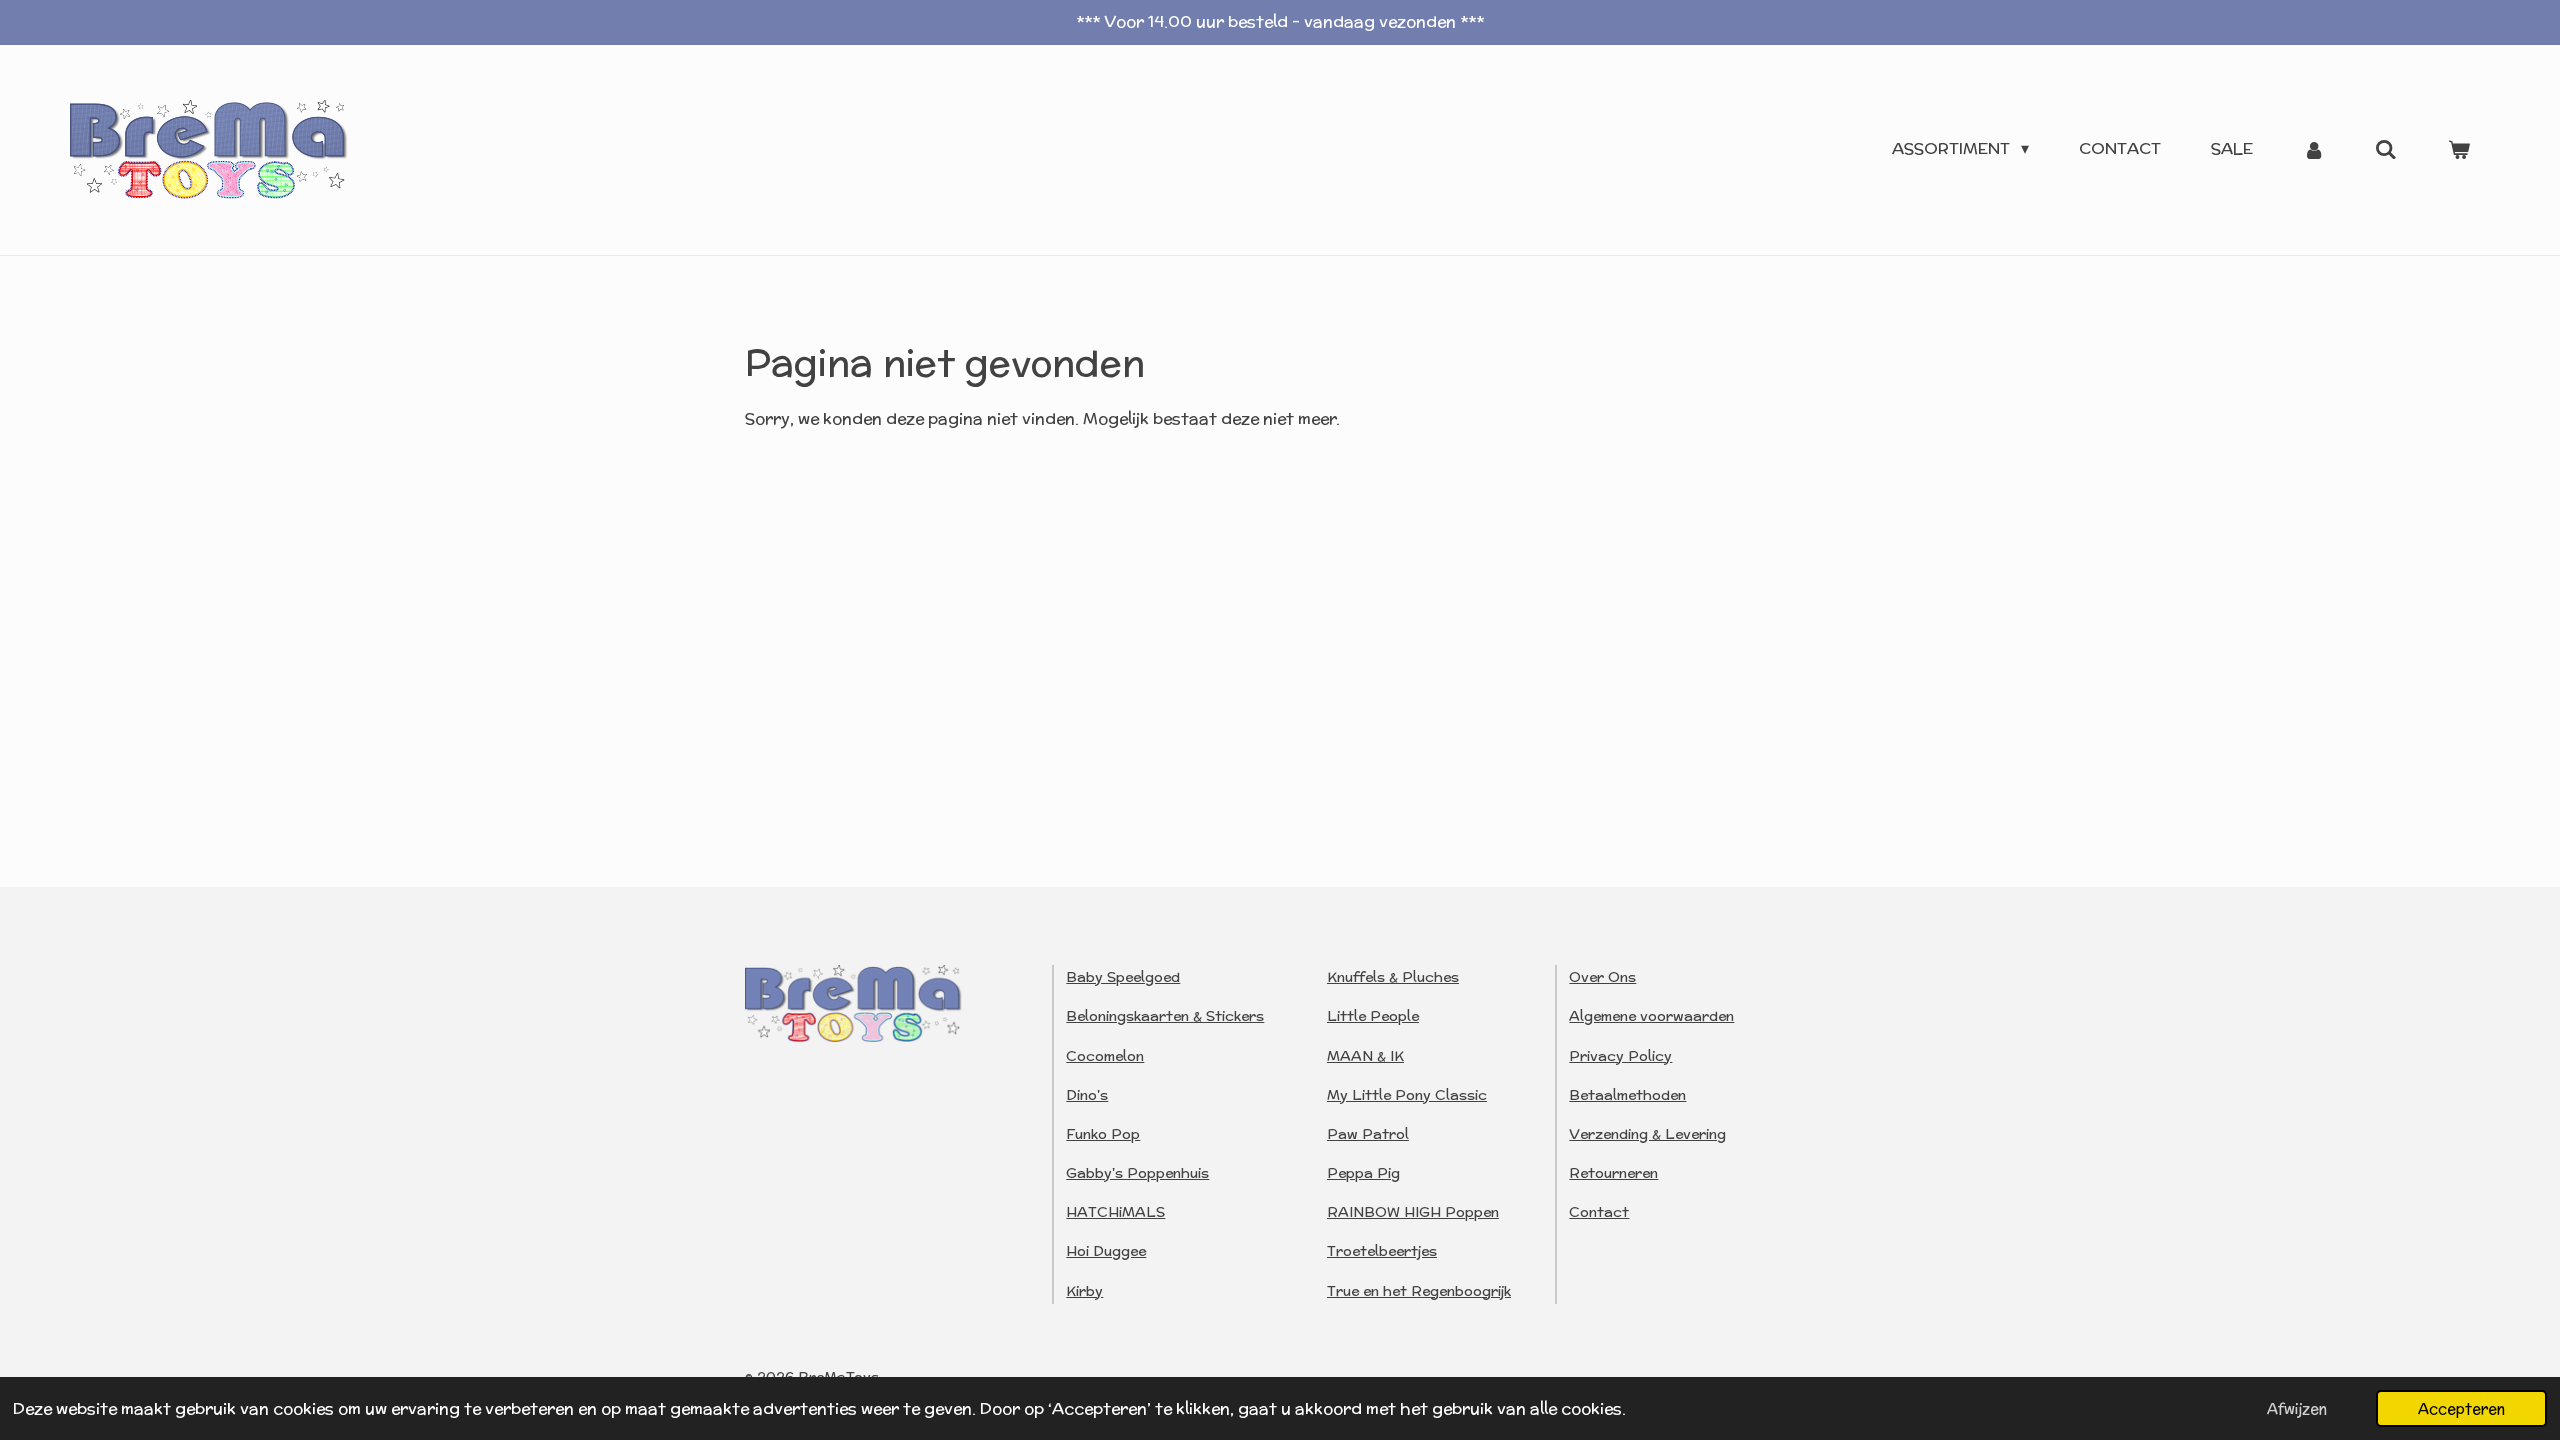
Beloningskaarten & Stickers (1165, 1016)
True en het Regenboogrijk (1419, 1291)
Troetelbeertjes (1382, 1251)
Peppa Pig (1363, 1173)
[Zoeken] (2386, 149)
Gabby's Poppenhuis (1137, 1173)
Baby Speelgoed (1123, 977)
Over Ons (1602, 977)
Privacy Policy (1620, 1056)
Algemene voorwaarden (1651, 1016)
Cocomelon (1105, 1056)
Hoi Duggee (1106, 1251)
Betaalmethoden (1627, 1095)
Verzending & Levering (1647, 1134)
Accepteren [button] (2461, 1408)
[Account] (2314, 149)
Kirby (1084, 1291)
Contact (1599, 1212)
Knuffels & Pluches (1393, 977)
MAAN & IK (1365, 1056)
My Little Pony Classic (1407, 1095)
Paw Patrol (1368, 1134)
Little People (1373, 1016)
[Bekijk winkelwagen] (2459, 149)
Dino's (1087, 1095)
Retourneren (1613, 1173)
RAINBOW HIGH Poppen (1413, 1212)
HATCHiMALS (1115, 1212)
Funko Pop (1103, 1134)
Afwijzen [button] (2297, 1408)
